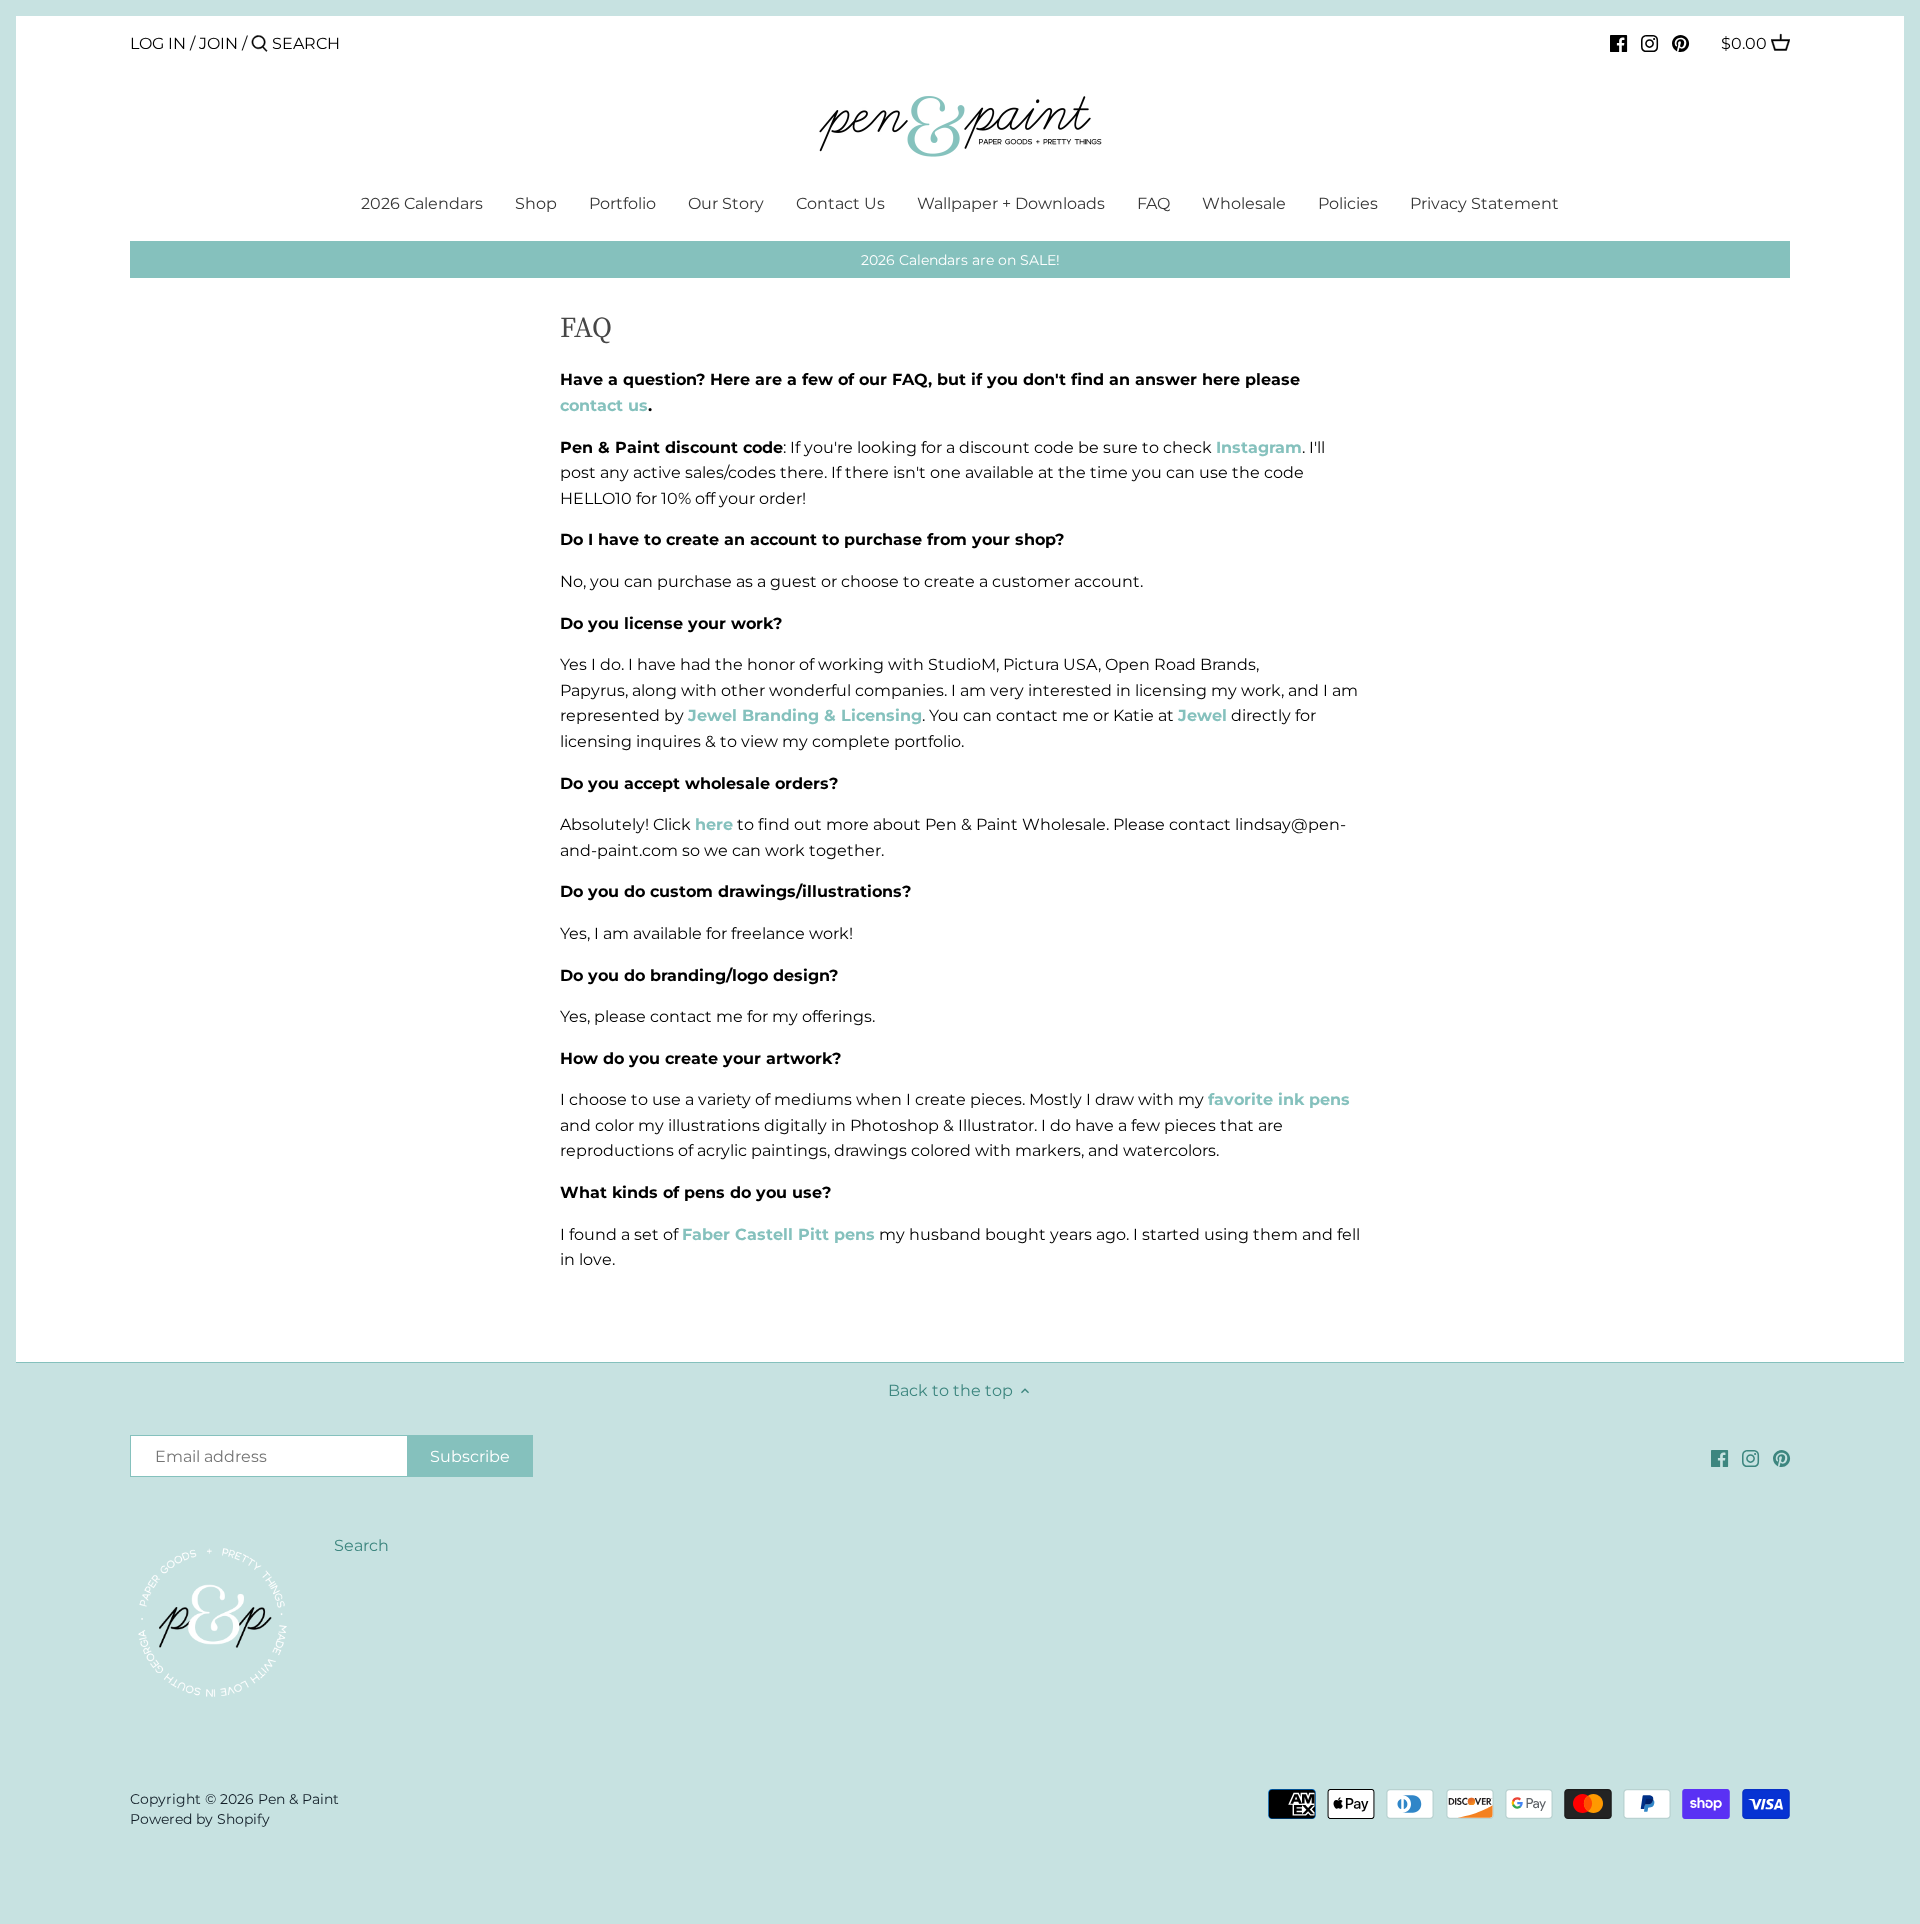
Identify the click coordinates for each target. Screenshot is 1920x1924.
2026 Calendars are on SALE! (960, 260)
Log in (158, 43)
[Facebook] (1618, 43)
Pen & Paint (298, 1799)
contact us (604, 405)
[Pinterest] (1680, 43)
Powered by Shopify (200, 1819)
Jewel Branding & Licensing (805, 715)
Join (218, 43)
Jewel (1202, 715)
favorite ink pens (1279, 1099)
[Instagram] (1649, 43)
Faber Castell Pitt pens (778, 1234)
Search (361, 1545)
